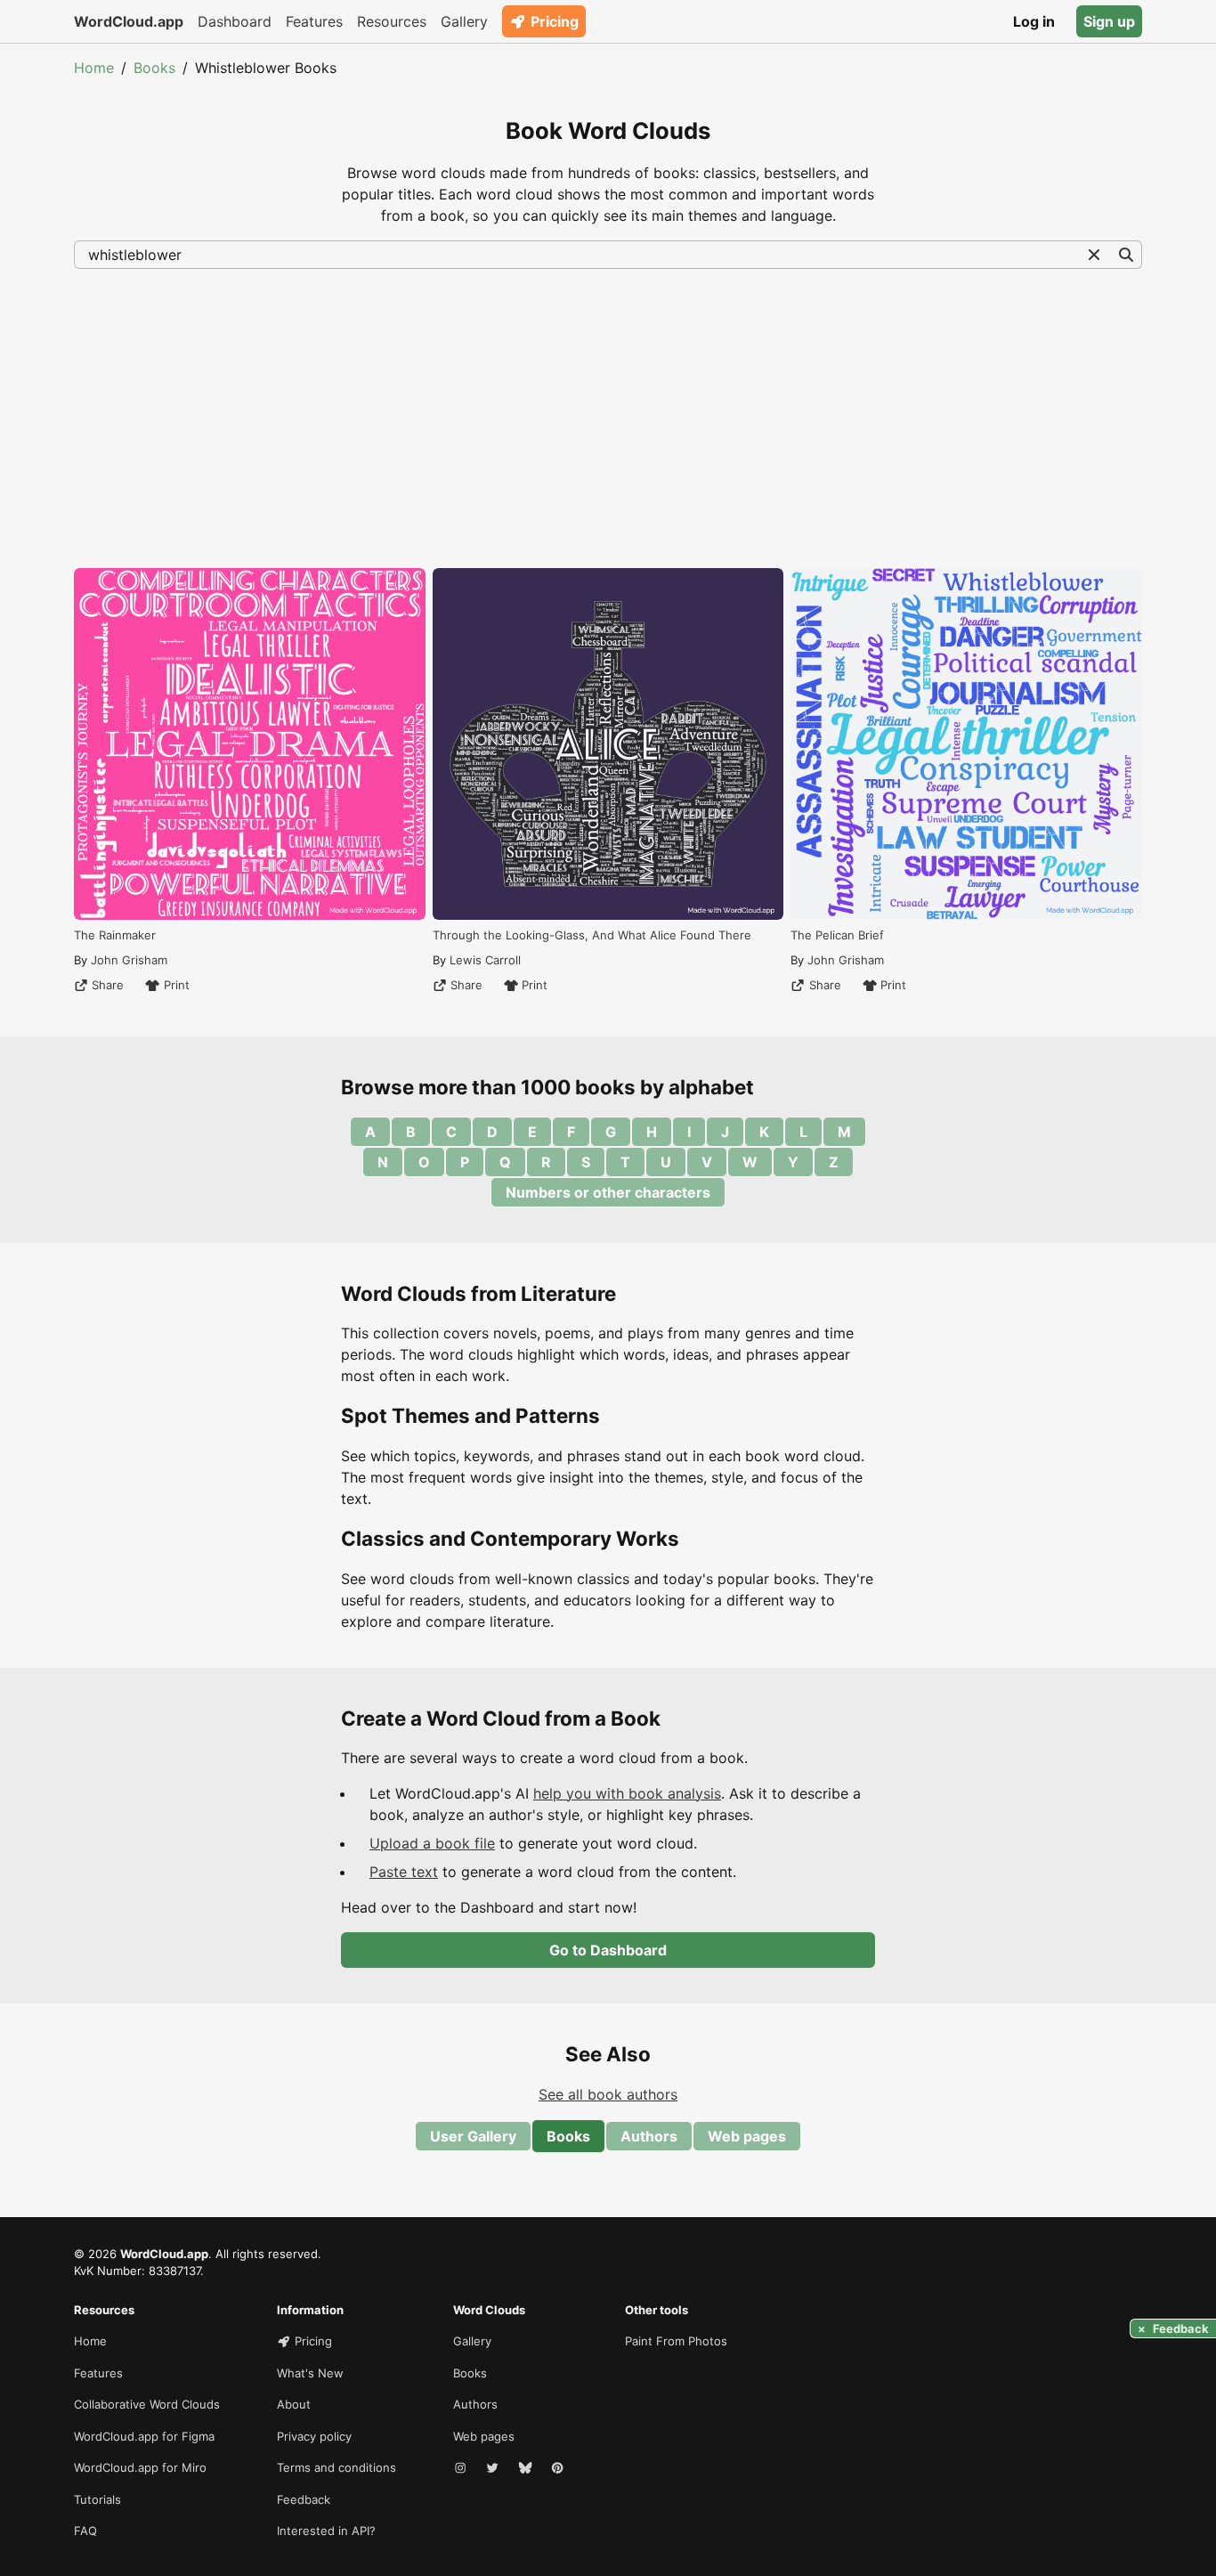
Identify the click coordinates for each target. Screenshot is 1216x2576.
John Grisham (129, 960)
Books (154, 68)
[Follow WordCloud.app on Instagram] (462, 2468)
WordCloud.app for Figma (144, 2436)
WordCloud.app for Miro (140, 2467)
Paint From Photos (676, 2341)
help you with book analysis (627, 1793)
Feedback (304, 2499)
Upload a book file (432, 1843)
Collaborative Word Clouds (147, 2404)
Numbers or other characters (608, 1192)
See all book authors (608, 2094)
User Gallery (473, 2136)
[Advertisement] (608, 417)
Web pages (747, 2136)
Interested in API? (326, 2531)
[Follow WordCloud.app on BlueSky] (527, 2468)
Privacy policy (314, 2436)
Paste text (404, 1872)
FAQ (85, 2531)
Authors (649, 2136)
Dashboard (235, 21)
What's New (310, 2373)
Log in (1034, 21)
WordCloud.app (129, 21)
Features (314, 21)
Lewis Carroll (485, 960)
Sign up (1109, 21)
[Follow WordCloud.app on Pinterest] (559, 2468)
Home (94, 68)
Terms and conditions (336, 2467)
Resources (392, 21)
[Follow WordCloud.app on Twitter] (494, 2468)
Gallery (464, 21)
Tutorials (97, 2499)
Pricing (555, 21)
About (294, 2404)
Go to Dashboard (608, 1950)
